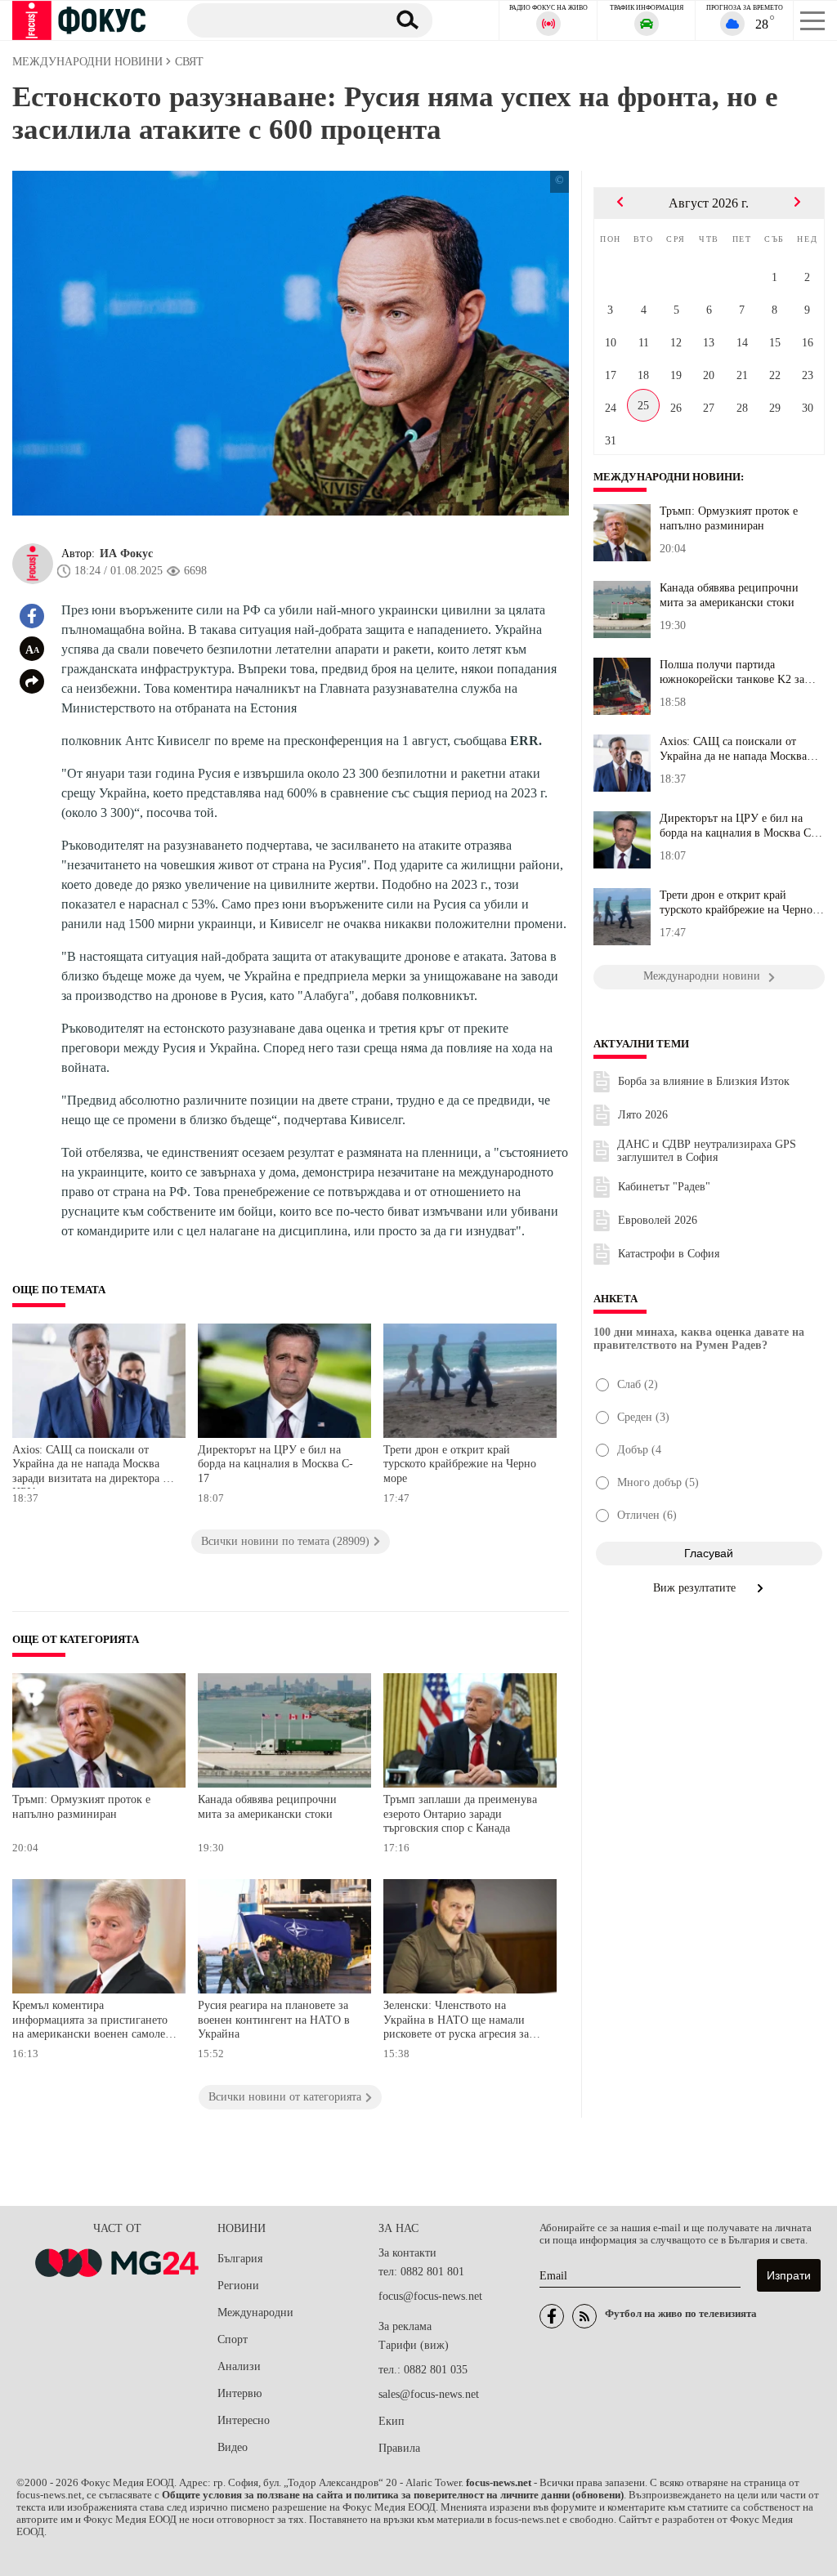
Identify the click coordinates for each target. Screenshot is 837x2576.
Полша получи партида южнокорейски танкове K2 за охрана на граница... (732, 672)
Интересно (244, 2420)
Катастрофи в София (669, 1254)
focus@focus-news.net (430, 2296)
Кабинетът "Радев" (664, 1187)
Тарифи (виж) (414, 2345)
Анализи (239, 2366)
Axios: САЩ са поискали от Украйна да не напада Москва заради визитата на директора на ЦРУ (93, 1466)
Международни (255, 2313)
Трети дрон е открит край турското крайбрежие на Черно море (460, 1464)
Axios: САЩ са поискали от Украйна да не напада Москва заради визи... (733, 749)
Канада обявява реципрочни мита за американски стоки (267, 1807)
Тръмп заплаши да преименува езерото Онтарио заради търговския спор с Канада (460, 1814)
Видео (233, 2447)
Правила (399, 2448)
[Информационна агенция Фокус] (552, 2316)
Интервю (239, 2393)
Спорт (233, 2339)
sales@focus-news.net (429, 2394)
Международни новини (667, 477)
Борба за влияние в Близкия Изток (704, 1081)
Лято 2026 (643, 1115)
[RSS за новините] (584, 2316)
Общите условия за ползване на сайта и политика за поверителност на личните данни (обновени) (393, 2495)
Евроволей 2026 (658, 1220)
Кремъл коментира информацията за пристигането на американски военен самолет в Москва (91, 2022)
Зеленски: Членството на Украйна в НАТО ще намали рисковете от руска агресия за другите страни (456, 2022)
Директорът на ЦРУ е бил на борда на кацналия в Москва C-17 (275, 1464)
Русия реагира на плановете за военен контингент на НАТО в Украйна (274, 2020)
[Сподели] (32, 681)
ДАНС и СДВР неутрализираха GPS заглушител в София (707, 1151)
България (240, 2259)
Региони (238, 2286)
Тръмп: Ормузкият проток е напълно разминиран (81, 1807)
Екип (392, 2421)
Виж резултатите (696, 1588)
